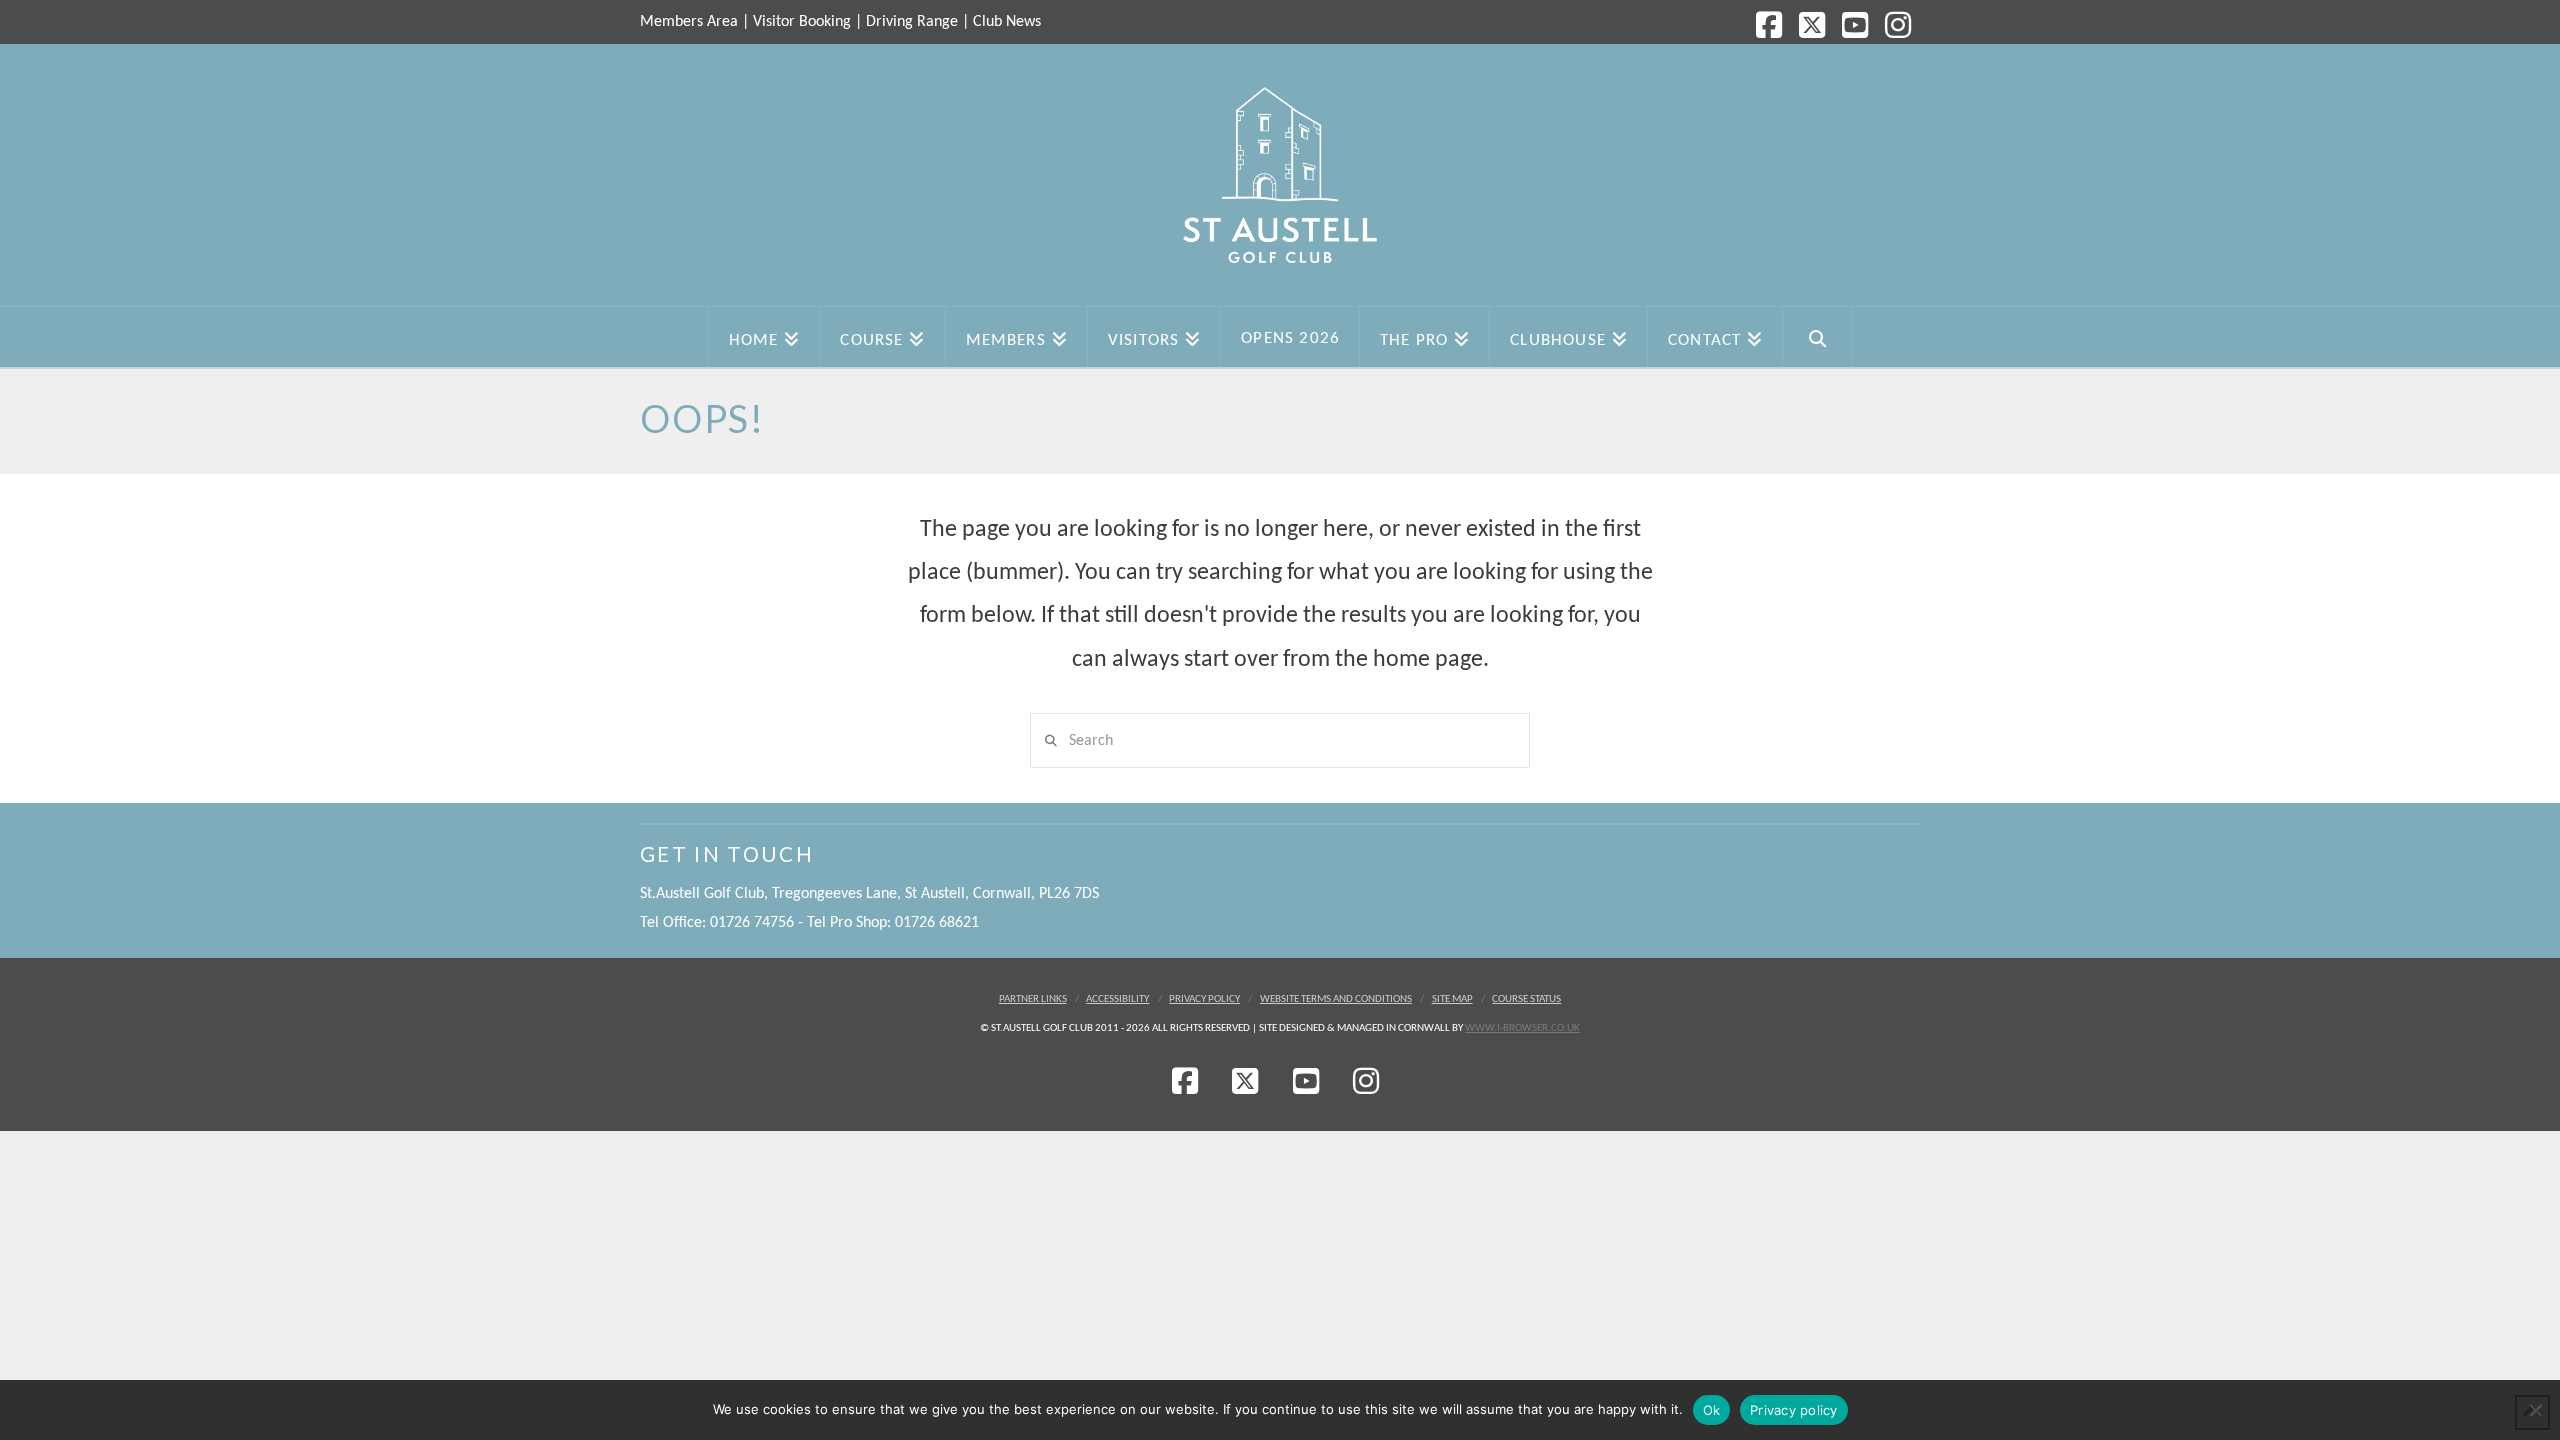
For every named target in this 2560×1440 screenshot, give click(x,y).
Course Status (1526, 999)
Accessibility (1117, 999)
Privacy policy (1794, 1410)
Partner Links (1033, 999)
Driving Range (912, 22)
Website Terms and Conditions (1336, 999)
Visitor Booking (802, 22)
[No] (2535, 1410)
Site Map (1452, 999)
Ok (1712, 1410)
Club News (1007, 22)
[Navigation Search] (1817, 337)
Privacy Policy (1204, 999)
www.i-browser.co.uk (1522, 1028)
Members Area (689, 22)
